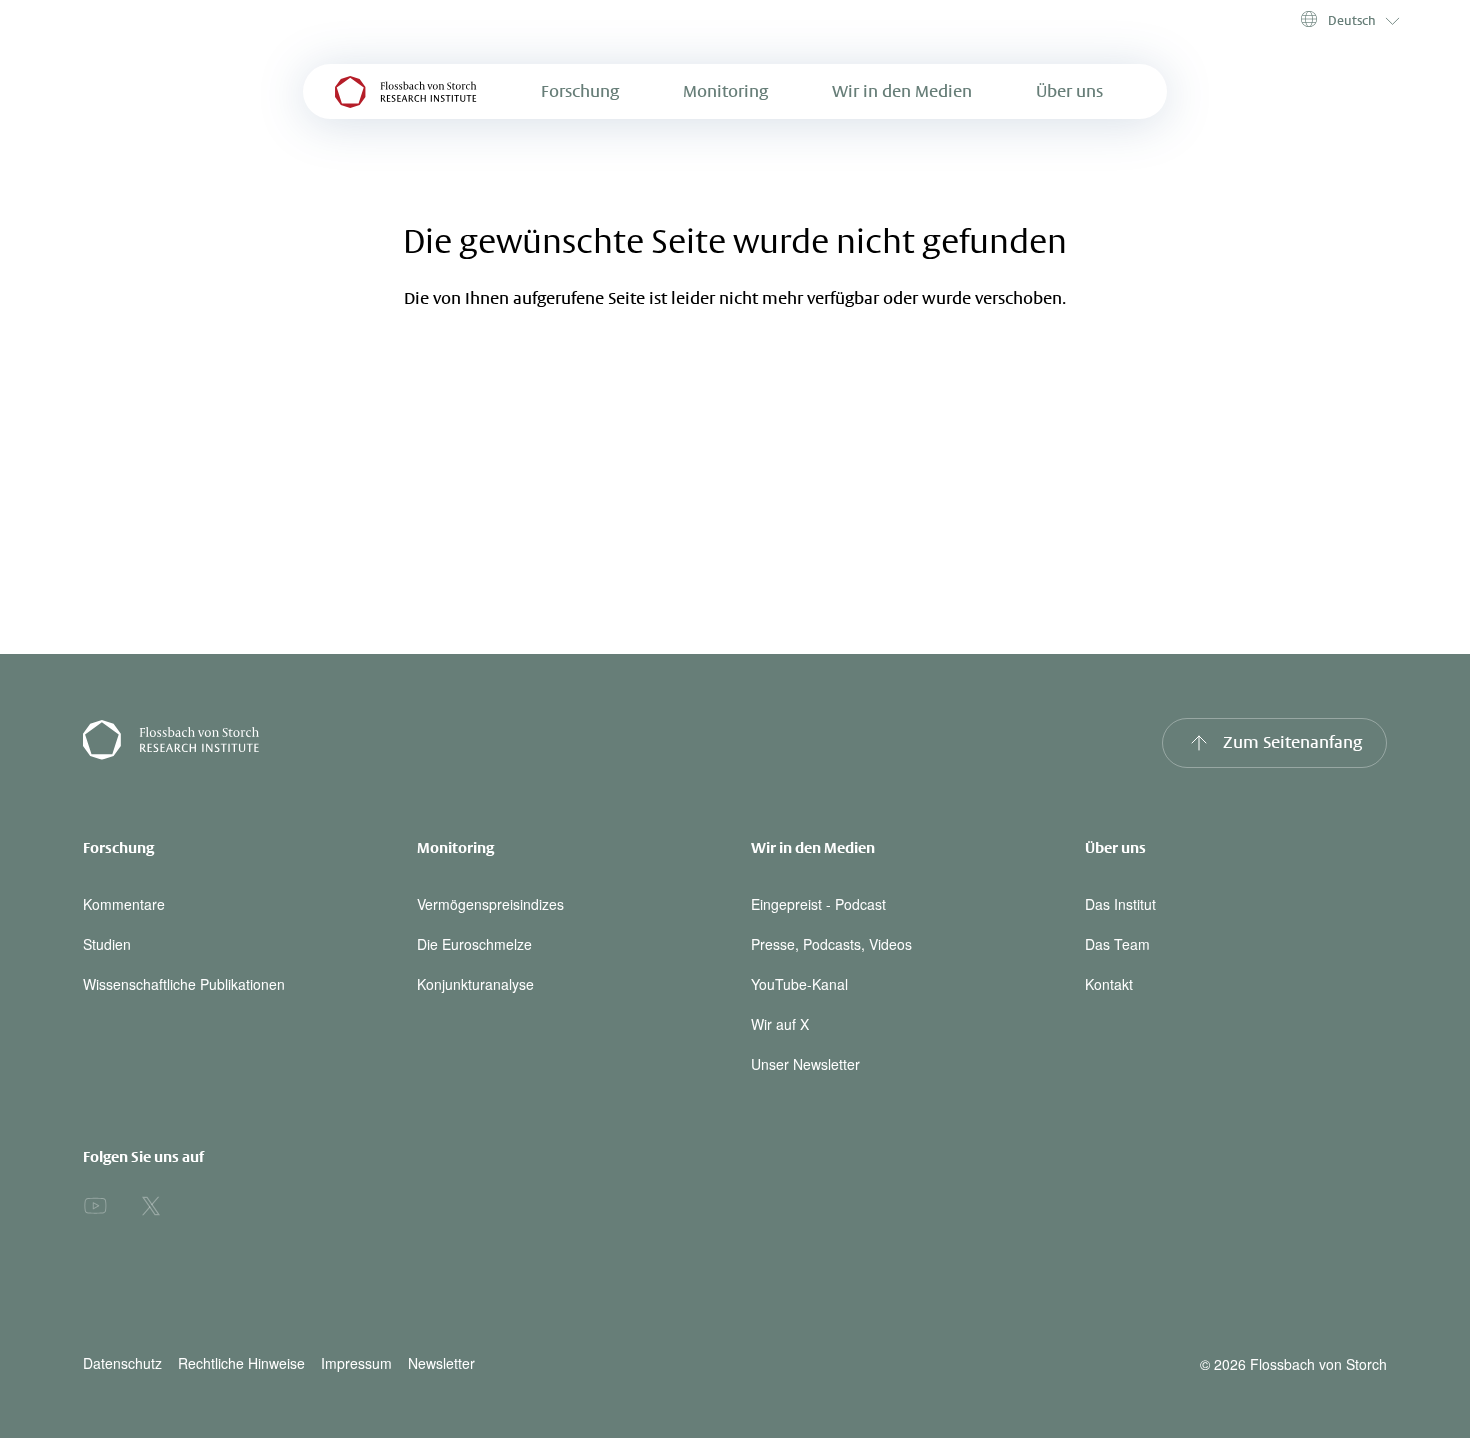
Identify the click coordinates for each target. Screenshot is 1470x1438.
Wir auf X (780, 1024)
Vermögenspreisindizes (490, 904)
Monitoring (725, 91)
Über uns (1069, 91)
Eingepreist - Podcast (818, 904)
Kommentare (124, 904)
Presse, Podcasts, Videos (831, 944)
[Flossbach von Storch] (406, 91)
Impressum (356, 1363)
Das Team (1117, 944)
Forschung (580, 91)
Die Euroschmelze (474, 944)
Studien (107, 944)
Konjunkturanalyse (475, 984)
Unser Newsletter (805, 1064)
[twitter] (151, 1206)
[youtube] (95, 1206)
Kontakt (1109, 984)
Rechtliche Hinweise (241, 1363)
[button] (1348, 20)
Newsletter (441, 1363)
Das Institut (1120, 904)
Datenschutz (122, 1363)
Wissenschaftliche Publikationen (184, 984)
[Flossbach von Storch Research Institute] (401, 743)
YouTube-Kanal (799, 984)
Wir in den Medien (902, 91)
